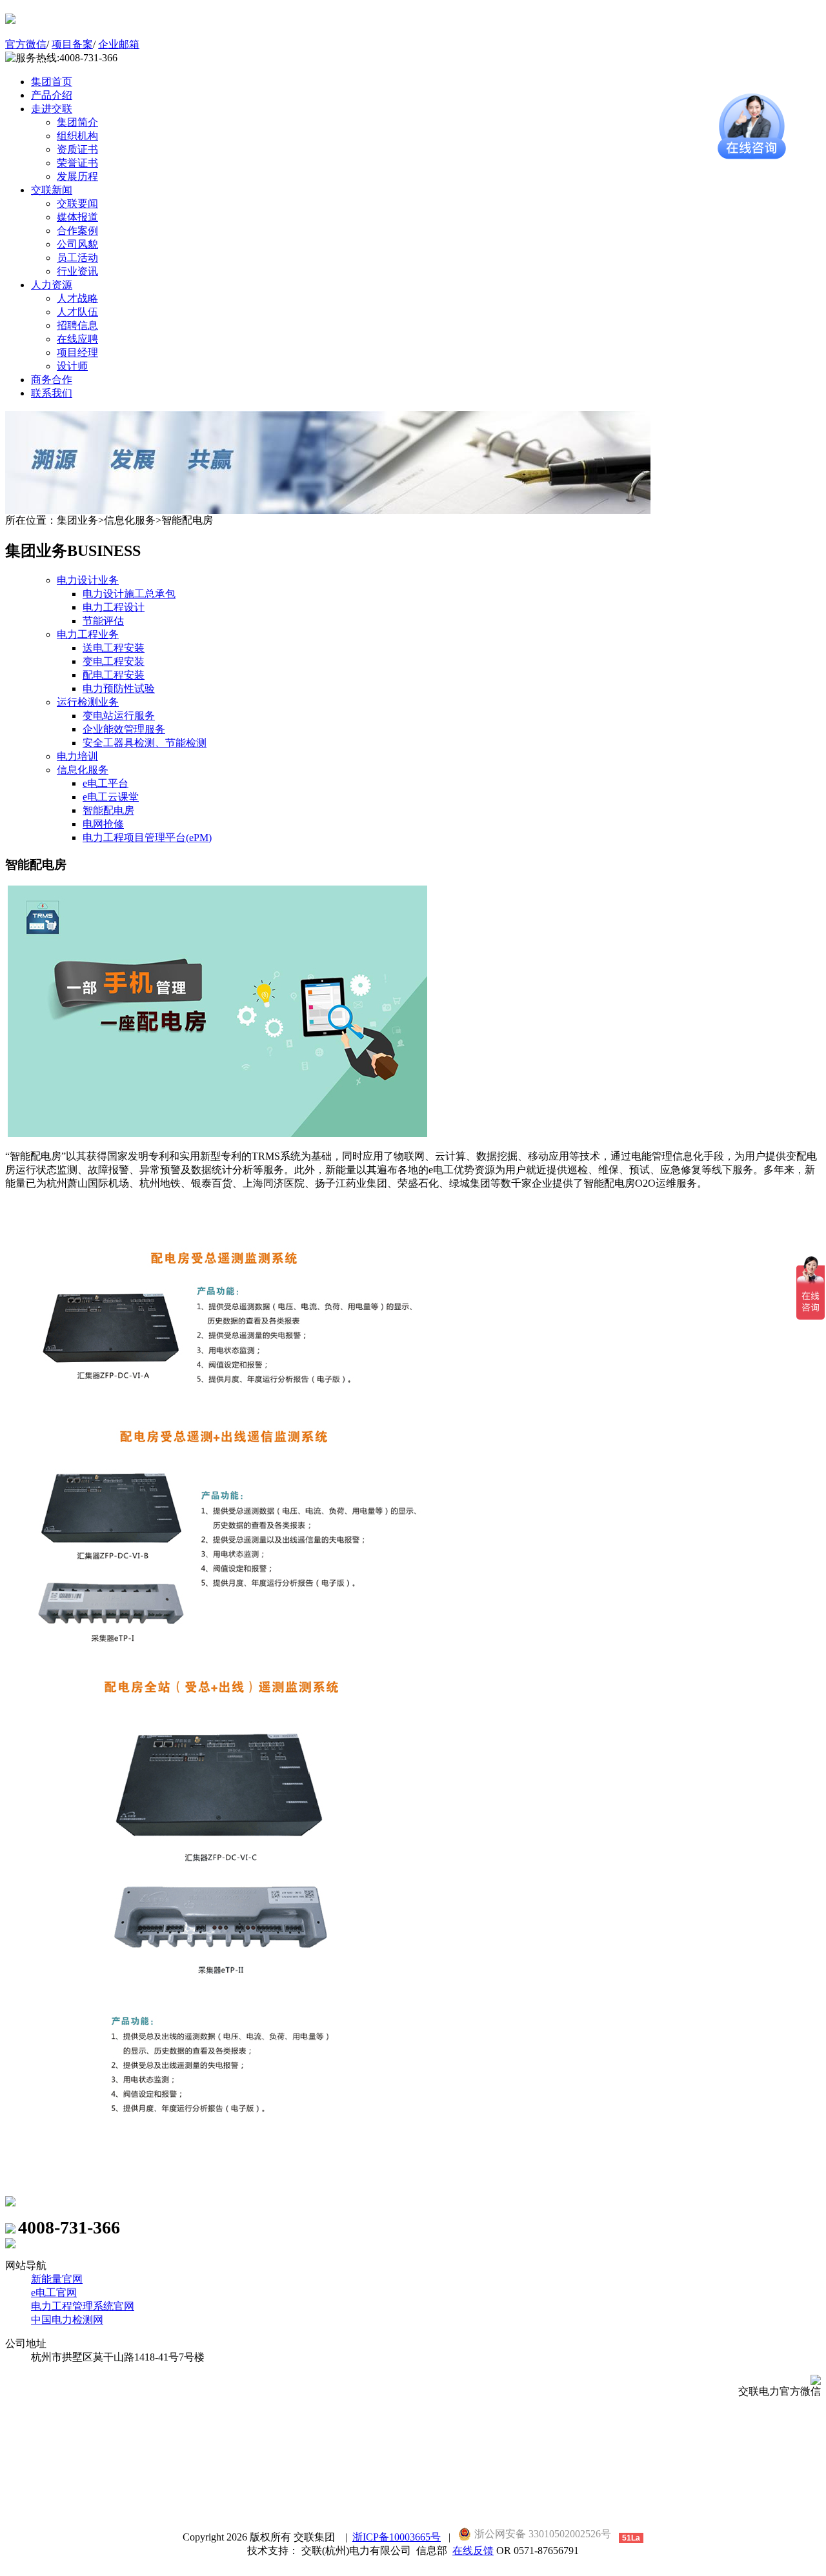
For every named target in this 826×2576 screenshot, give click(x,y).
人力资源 (52, 285)
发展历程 (77, 176)
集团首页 (52, 82)
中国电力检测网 (67, 2320)
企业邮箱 (119, 44)
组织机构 (77, 136)
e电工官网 (54, 2293)
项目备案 (72, 44)
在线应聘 (77, 339)
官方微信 (26, 44)
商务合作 (52, 380)
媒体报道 (77, 217)
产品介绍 (52, 95)
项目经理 (77, 352)
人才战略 (77, 298)
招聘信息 (77, 325)
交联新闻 (52, 190)
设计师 (72, 366)
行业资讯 (77, 271)
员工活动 (77, 258)
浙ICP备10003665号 (397, 2537)
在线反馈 (473, 2551)
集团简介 (77, 122)
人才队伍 (77, 312)
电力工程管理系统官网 (83, 2306)
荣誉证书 (77, 163)
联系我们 (52, 393)
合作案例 (77, 231)
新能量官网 (57, 2279)
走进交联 (52, 109)
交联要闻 (77, 203)
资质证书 (77, 149)
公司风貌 (77, 244)
